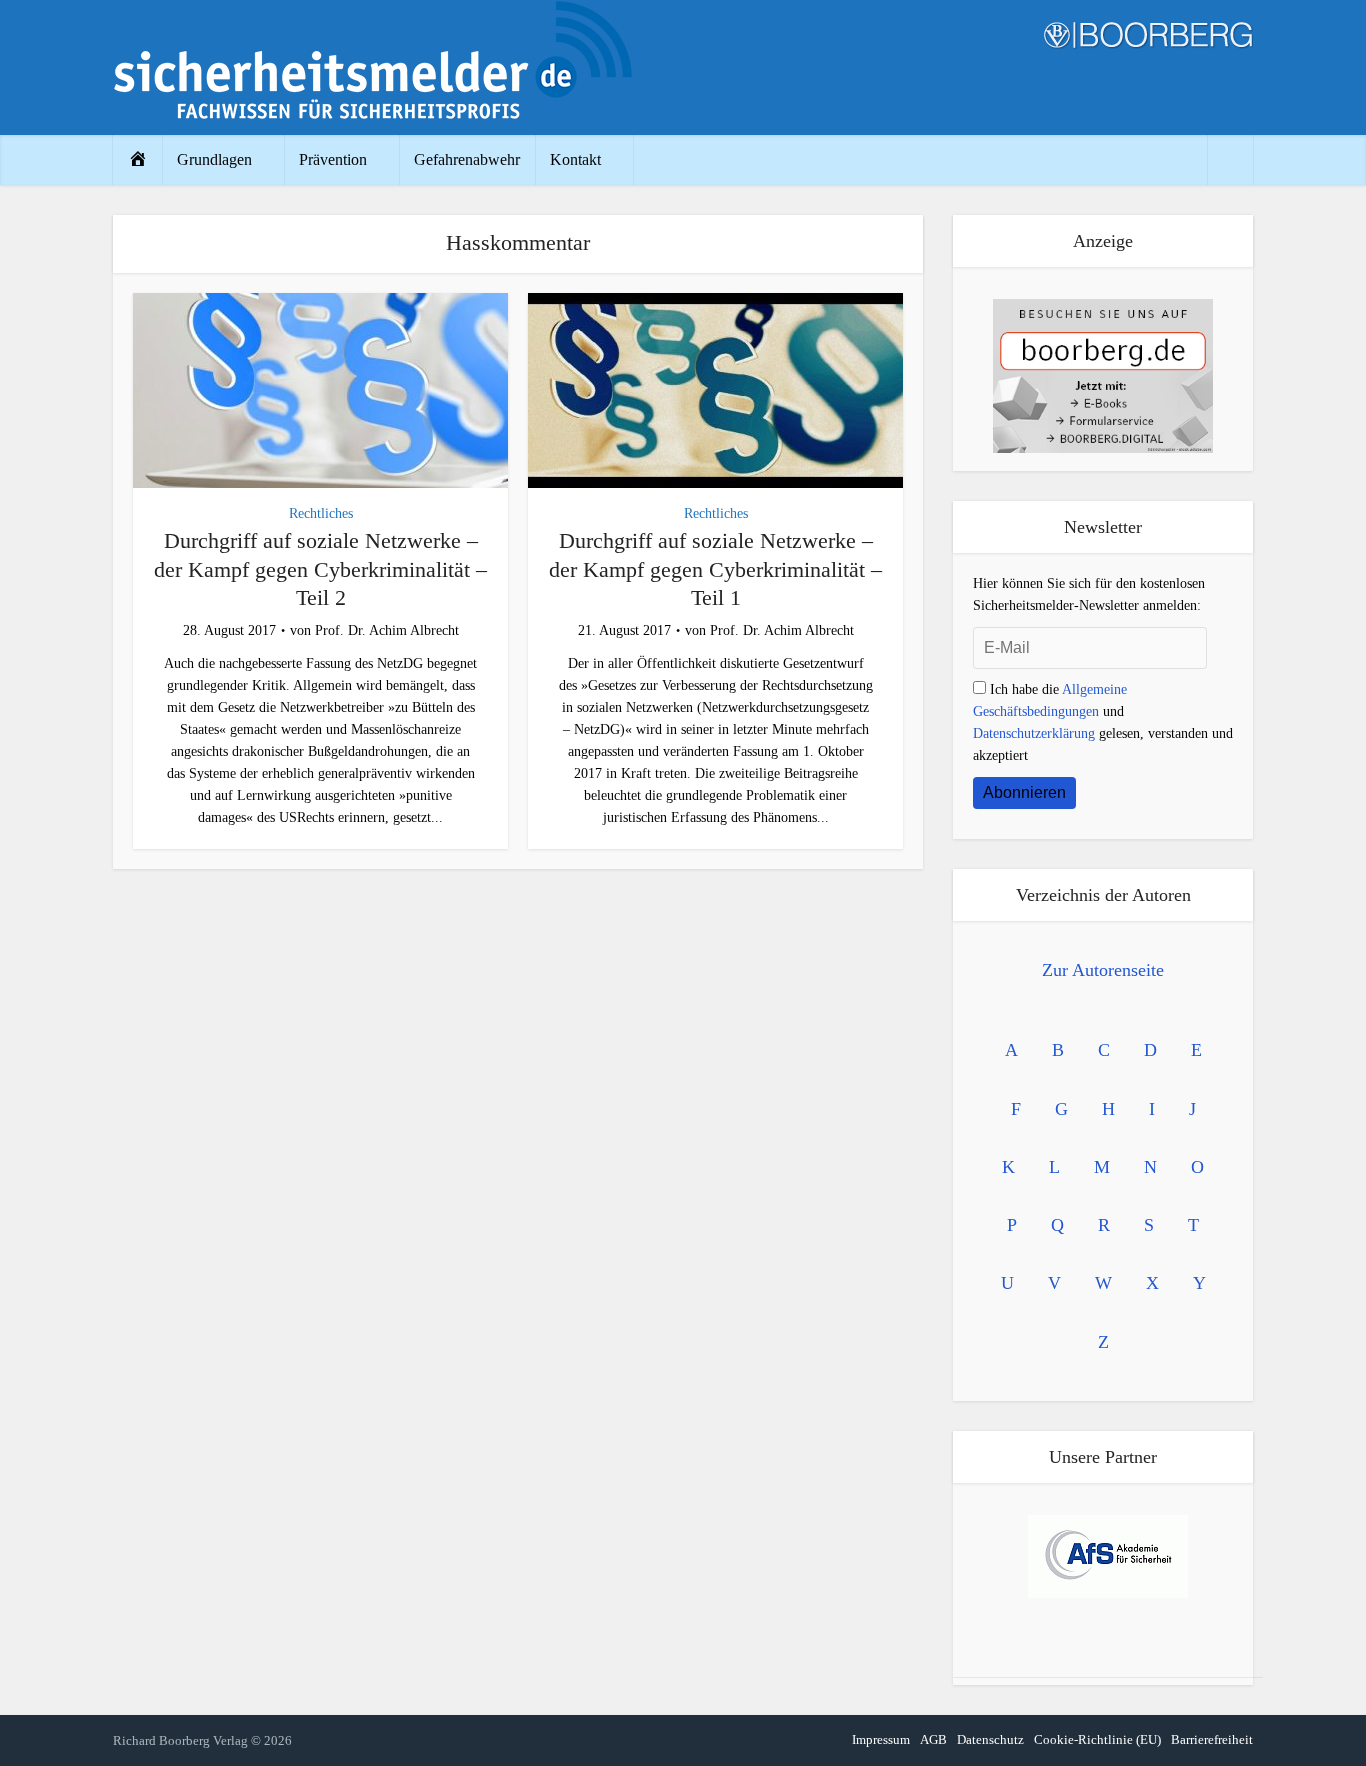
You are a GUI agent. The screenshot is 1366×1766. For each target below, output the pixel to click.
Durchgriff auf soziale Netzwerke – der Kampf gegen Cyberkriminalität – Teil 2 (320, 569)
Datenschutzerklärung (1034, 733)
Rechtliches (321, 513)
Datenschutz (990, 1739)
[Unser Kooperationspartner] (1108, 1556)
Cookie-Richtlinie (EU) (1097, 1739)
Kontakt (575, 159)
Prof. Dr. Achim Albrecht (387, 630)
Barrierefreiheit (1212, 1739)
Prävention (333, 159)
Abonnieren (1024, 792)
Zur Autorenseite (1103, 970)
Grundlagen (214, 159)
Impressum (881, 1739)
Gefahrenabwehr (467, 159)
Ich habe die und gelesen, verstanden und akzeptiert (1103, 722)
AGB (933, 1739)
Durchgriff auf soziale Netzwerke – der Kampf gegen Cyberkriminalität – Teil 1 (715, 569)
